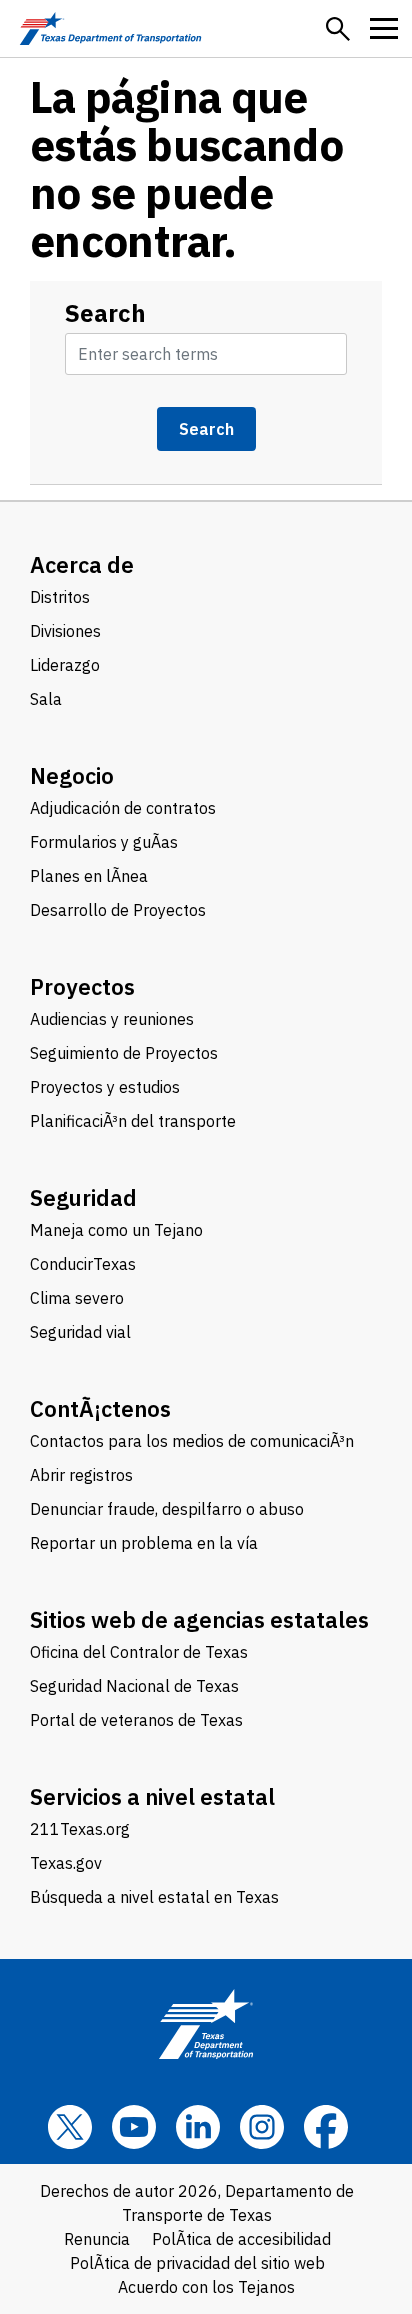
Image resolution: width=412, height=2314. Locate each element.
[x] (70, 2127)
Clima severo (77, 1298)
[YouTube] (134, 2127)
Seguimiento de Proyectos (124, 1053)
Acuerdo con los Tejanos (206, 2287)
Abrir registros (81, 1475)
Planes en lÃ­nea (89, 876)
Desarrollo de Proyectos (118, 910)
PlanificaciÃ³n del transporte (133, 1121)
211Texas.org (80, 1829)
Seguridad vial (80, 1332)
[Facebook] (326, 2127)
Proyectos (82, 986)
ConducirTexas (83, 1264)
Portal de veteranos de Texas (136, 1720)
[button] (338, 29)
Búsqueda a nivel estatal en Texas (154, 1897)
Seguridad (83, 1197)
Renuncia (97, 2239)
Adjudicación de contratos (123, 808)
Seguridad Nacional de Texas (134, 1686)
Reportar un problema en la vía (144, 1543)
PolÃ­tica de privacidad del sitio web (197, 2263)
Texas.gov (66, 1863)
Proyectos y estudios (105, 1087)
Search (105, 313)
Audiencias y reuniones (112, 1019)
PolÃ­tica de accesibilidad (241, 2239)
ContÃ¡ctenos (100, 1408)
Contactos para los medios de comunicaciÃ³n (192, 1441)
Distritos (60, 597)
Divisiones (65, 631)
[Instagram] (262, 2127)
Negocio (72, 775)
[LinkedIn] (198, 2127)
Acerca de (82, 564)
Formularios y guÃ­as (104, 842)
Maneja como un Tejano (116, 1230)
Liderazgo (65, 665)
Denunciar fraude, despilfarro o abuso (167, 1509)
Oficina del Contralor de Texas (139, 1652)
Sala (46, 699)
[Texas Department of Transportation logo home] (110, 28)
